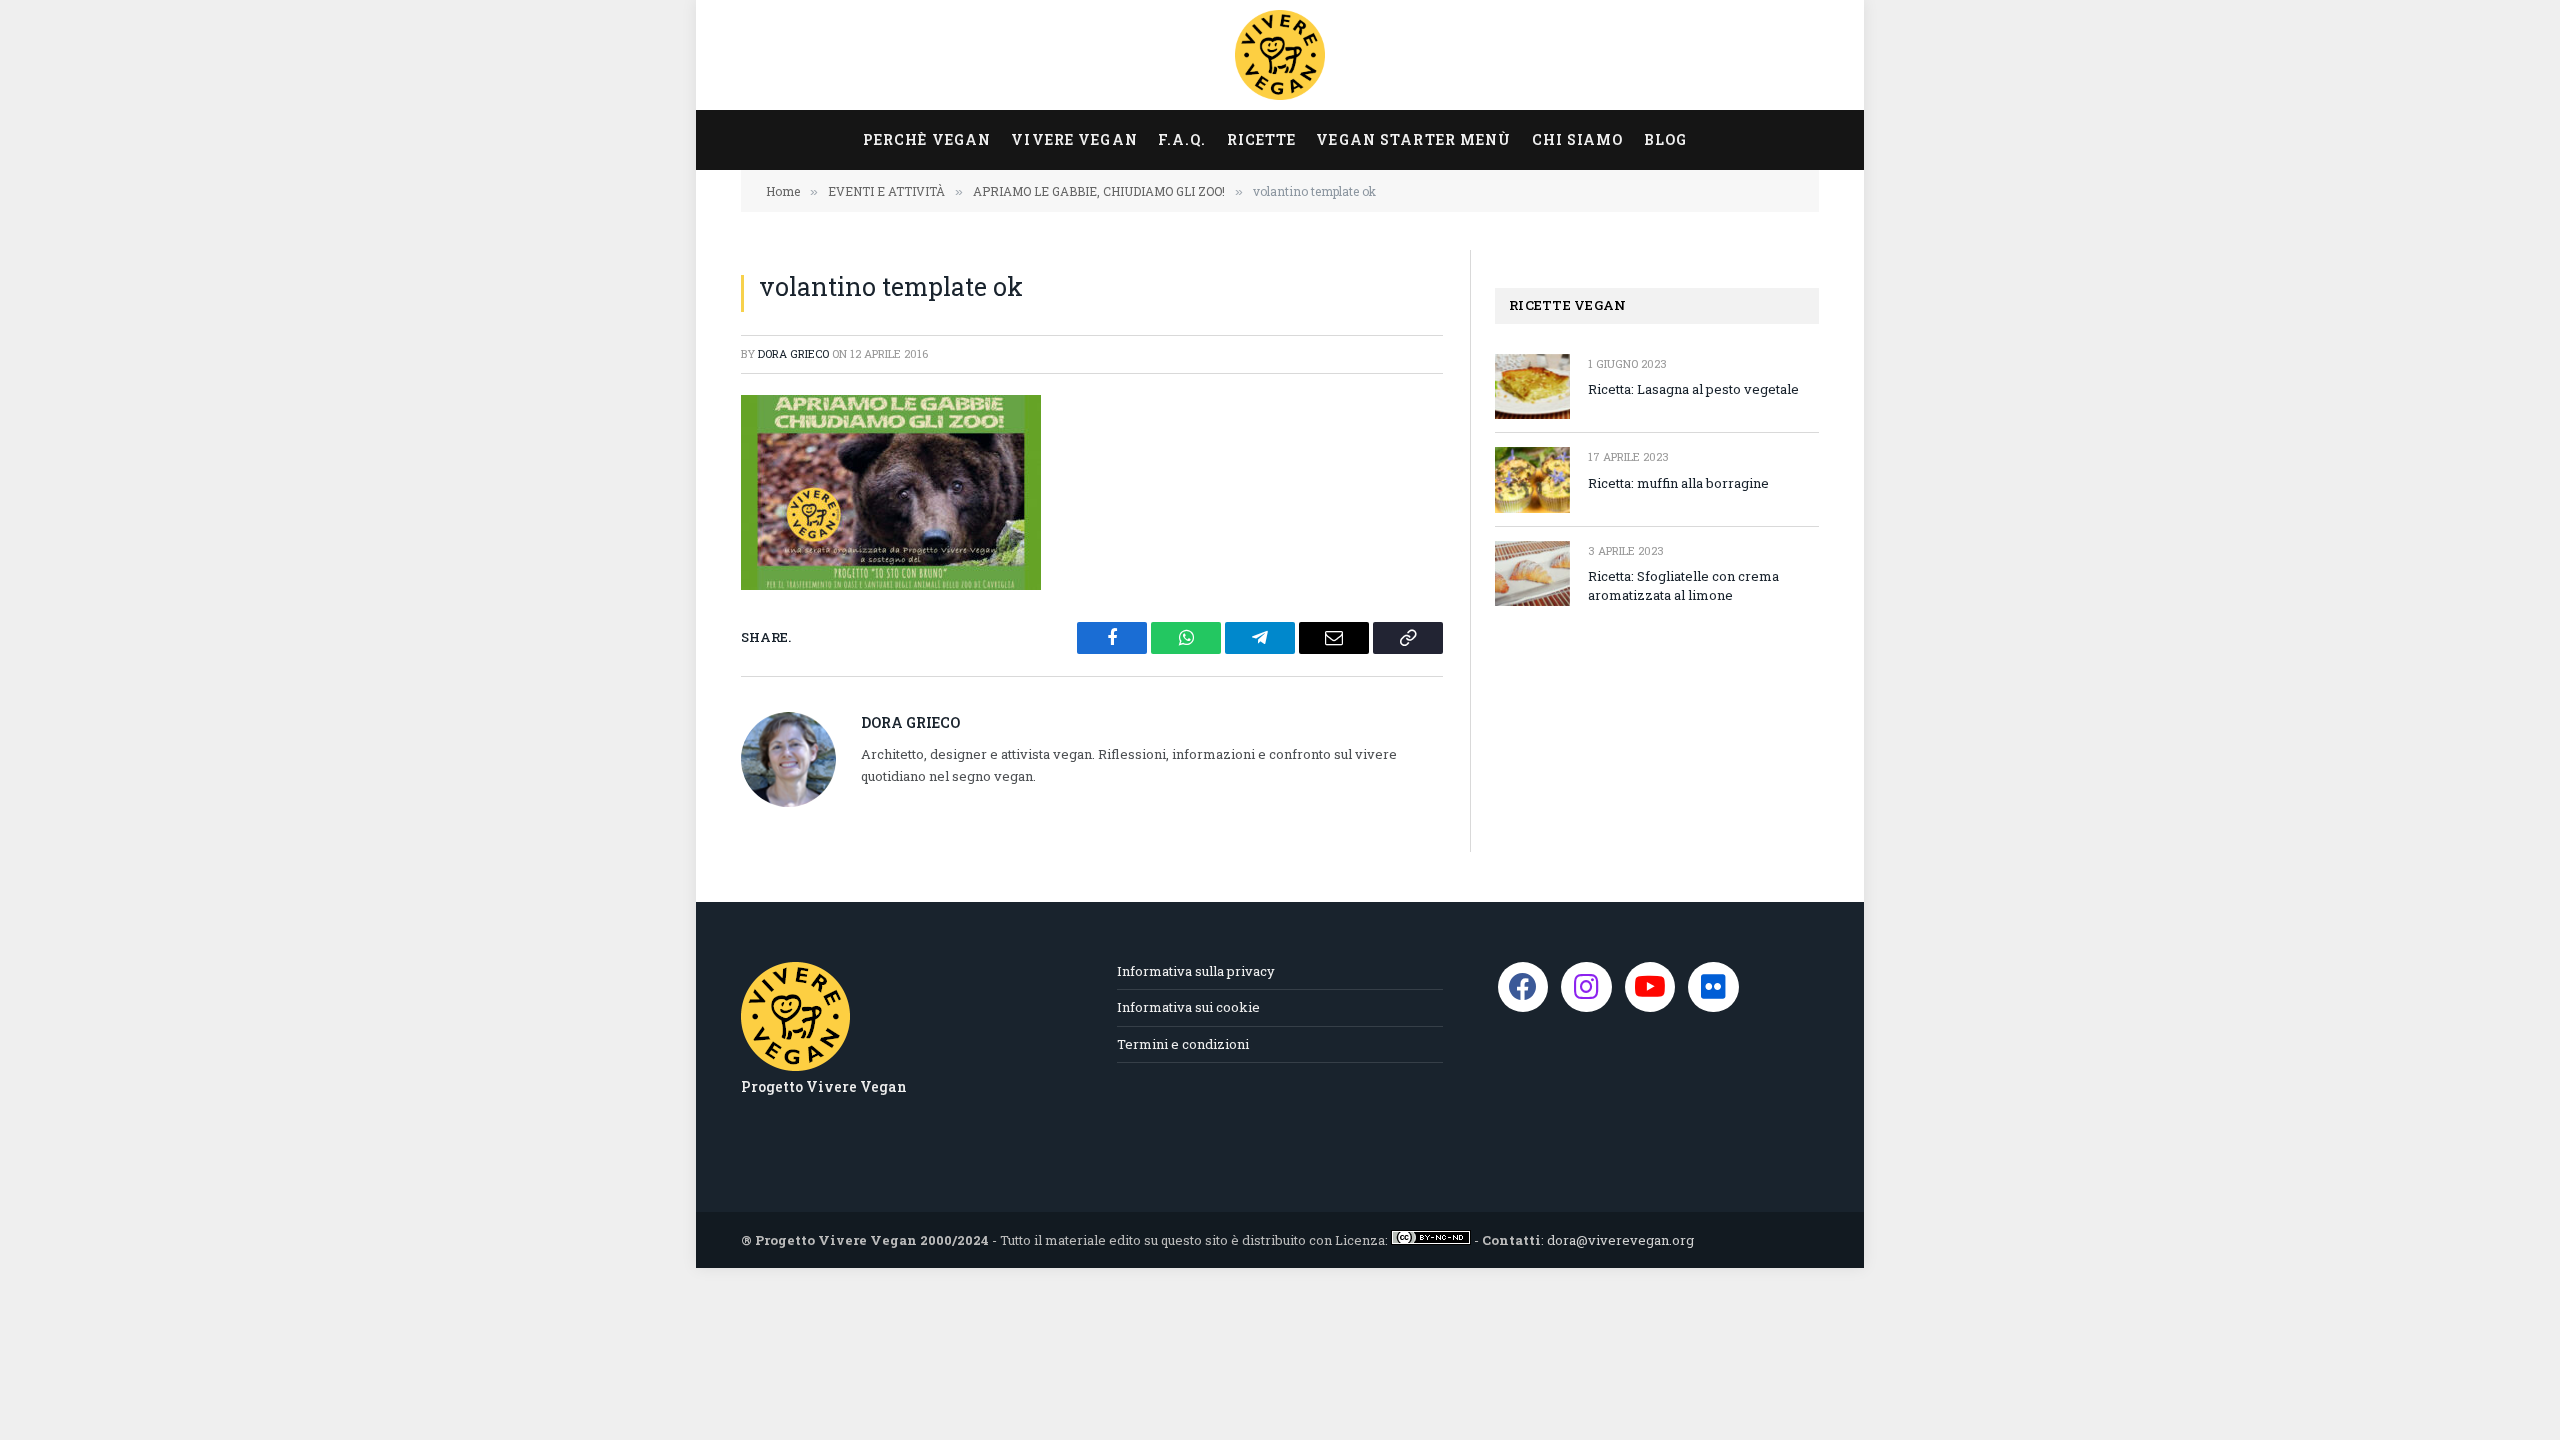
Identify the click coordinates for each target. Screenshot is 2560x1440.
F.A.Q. (1182, 139)
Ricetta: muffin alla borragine (1678, 483)
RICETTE (1262, 139)
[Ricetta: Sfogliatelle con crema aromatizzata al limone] (1532, 573)
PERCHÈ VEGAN (927, 139)
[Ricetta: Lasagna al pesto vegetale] (1532, 386)
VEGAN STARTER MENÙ (1413, 139)
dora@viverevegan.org (1620, 1240)
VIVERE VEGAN (1074, 139)
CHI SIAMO (1578, 139)
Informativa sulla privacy (1196, 971)
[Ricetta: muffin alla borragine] (1532, 479)
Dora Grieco (793, 353)
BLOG (1665, 139)
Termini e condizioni (1183, 1044)
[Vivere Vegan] (1280, 55)
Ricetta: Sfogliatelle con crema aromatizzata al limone (1683, 585)
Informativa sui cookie (1188, 1007)
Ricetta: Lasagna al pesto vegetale (1693, 389)
